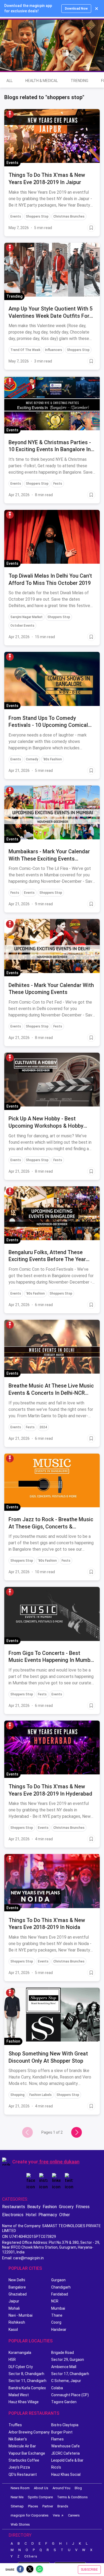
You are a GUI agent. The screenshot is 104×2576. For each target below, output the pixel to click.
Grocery (66, 2207)
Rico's (56, 2467)
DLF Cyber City (21, 2367)
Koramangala (20, 2353)
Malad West (19, 2395)
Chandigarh (61, 2287)
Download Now (76, 9)
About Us (41, 2488)
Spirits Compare (40, 2497)
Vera (56, 2515)
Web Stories (20, 2524)
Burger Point (62, 2432)
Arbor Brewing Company (29, 2432)
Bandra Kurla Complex (27, 2388)
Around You (61, 2488)
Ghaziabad (18, 2294)
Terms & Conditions (72, 2497)
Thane (57, 2315)
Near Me (17, 2497)
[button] (10, 114)
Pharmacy (48, 2215)
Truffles (15, 2425)
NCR (55, 2301)
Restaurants (14, 2207)
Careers (74, 2515)
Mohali (14, 2308)
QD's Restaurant (23, 2474)
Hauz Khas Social (66, 2474)
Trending (79, 81)
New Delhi (17, 2280)
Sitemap (17, 2506)
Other (65, 2215)
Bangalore (17, 2287)
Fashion (50, 2207)
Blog (78, 2488)
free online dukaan (59, 2162)
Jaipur (14, 2301)
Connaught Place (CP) (70, 2395)
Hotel (31, 2215)
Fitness (83, 2207)
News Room (20, 2488)
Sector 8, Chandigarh (26, 2374)
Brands (63, 2506)
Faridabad (60, 2294)
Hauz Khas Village (24, 2402)
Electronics (13, 2215)
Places (33, 2506)
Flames (57, 2439)
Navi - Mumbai (21, 2315)
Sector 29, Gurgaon (68, 2360)
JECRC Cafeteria (65, 2453)
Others (31, 2556)
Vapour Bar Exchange (27, 2453)
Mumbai (58, 2308)
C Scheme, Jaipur (66, 2381)
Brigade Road (63, 2353)
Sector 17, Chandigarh (70, 2374)
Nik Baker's (18, 2439)
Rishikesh (17, 2322)
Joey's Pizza (19, 2467)
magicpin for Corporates (30, 2515)
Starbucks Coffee (24, 2460)
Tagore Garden (64, 2402)
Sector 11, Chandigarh (27, 2381)
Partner (48, 2506)
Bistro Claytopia (65, 2425)
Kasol (13, 2330)
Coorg (56, 2322)
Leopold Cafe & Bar (67, 2460)
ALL (9, 81)
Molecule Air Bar (22, 2446)
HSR (12, 2360)
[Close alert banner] (97, 9)
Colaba (57, 2388)
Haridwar (59, 2330)
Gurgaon (58, 2280)
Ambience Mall (64, 2367)
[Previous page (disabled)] (27, 2132)
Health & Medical (42, 81)
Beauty (34, 2207)
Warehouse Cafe (65, 2446)
